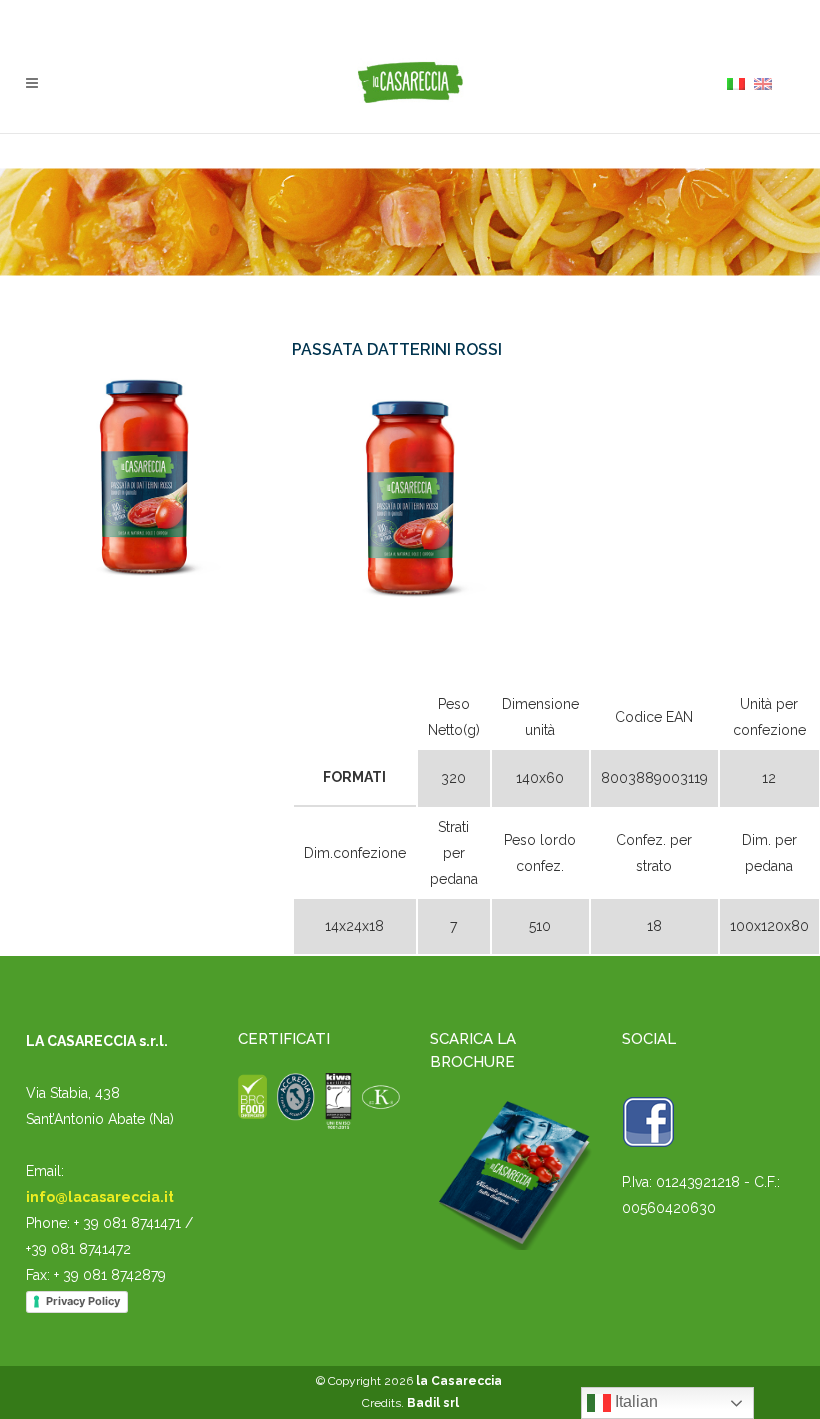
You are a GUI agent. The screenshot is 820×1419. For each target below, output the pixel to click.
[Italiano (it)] (736, 83)
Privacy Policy (83, 1301)
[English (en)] (763, 83)
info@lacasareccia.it (100, 1197)
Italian (634, 1401)
